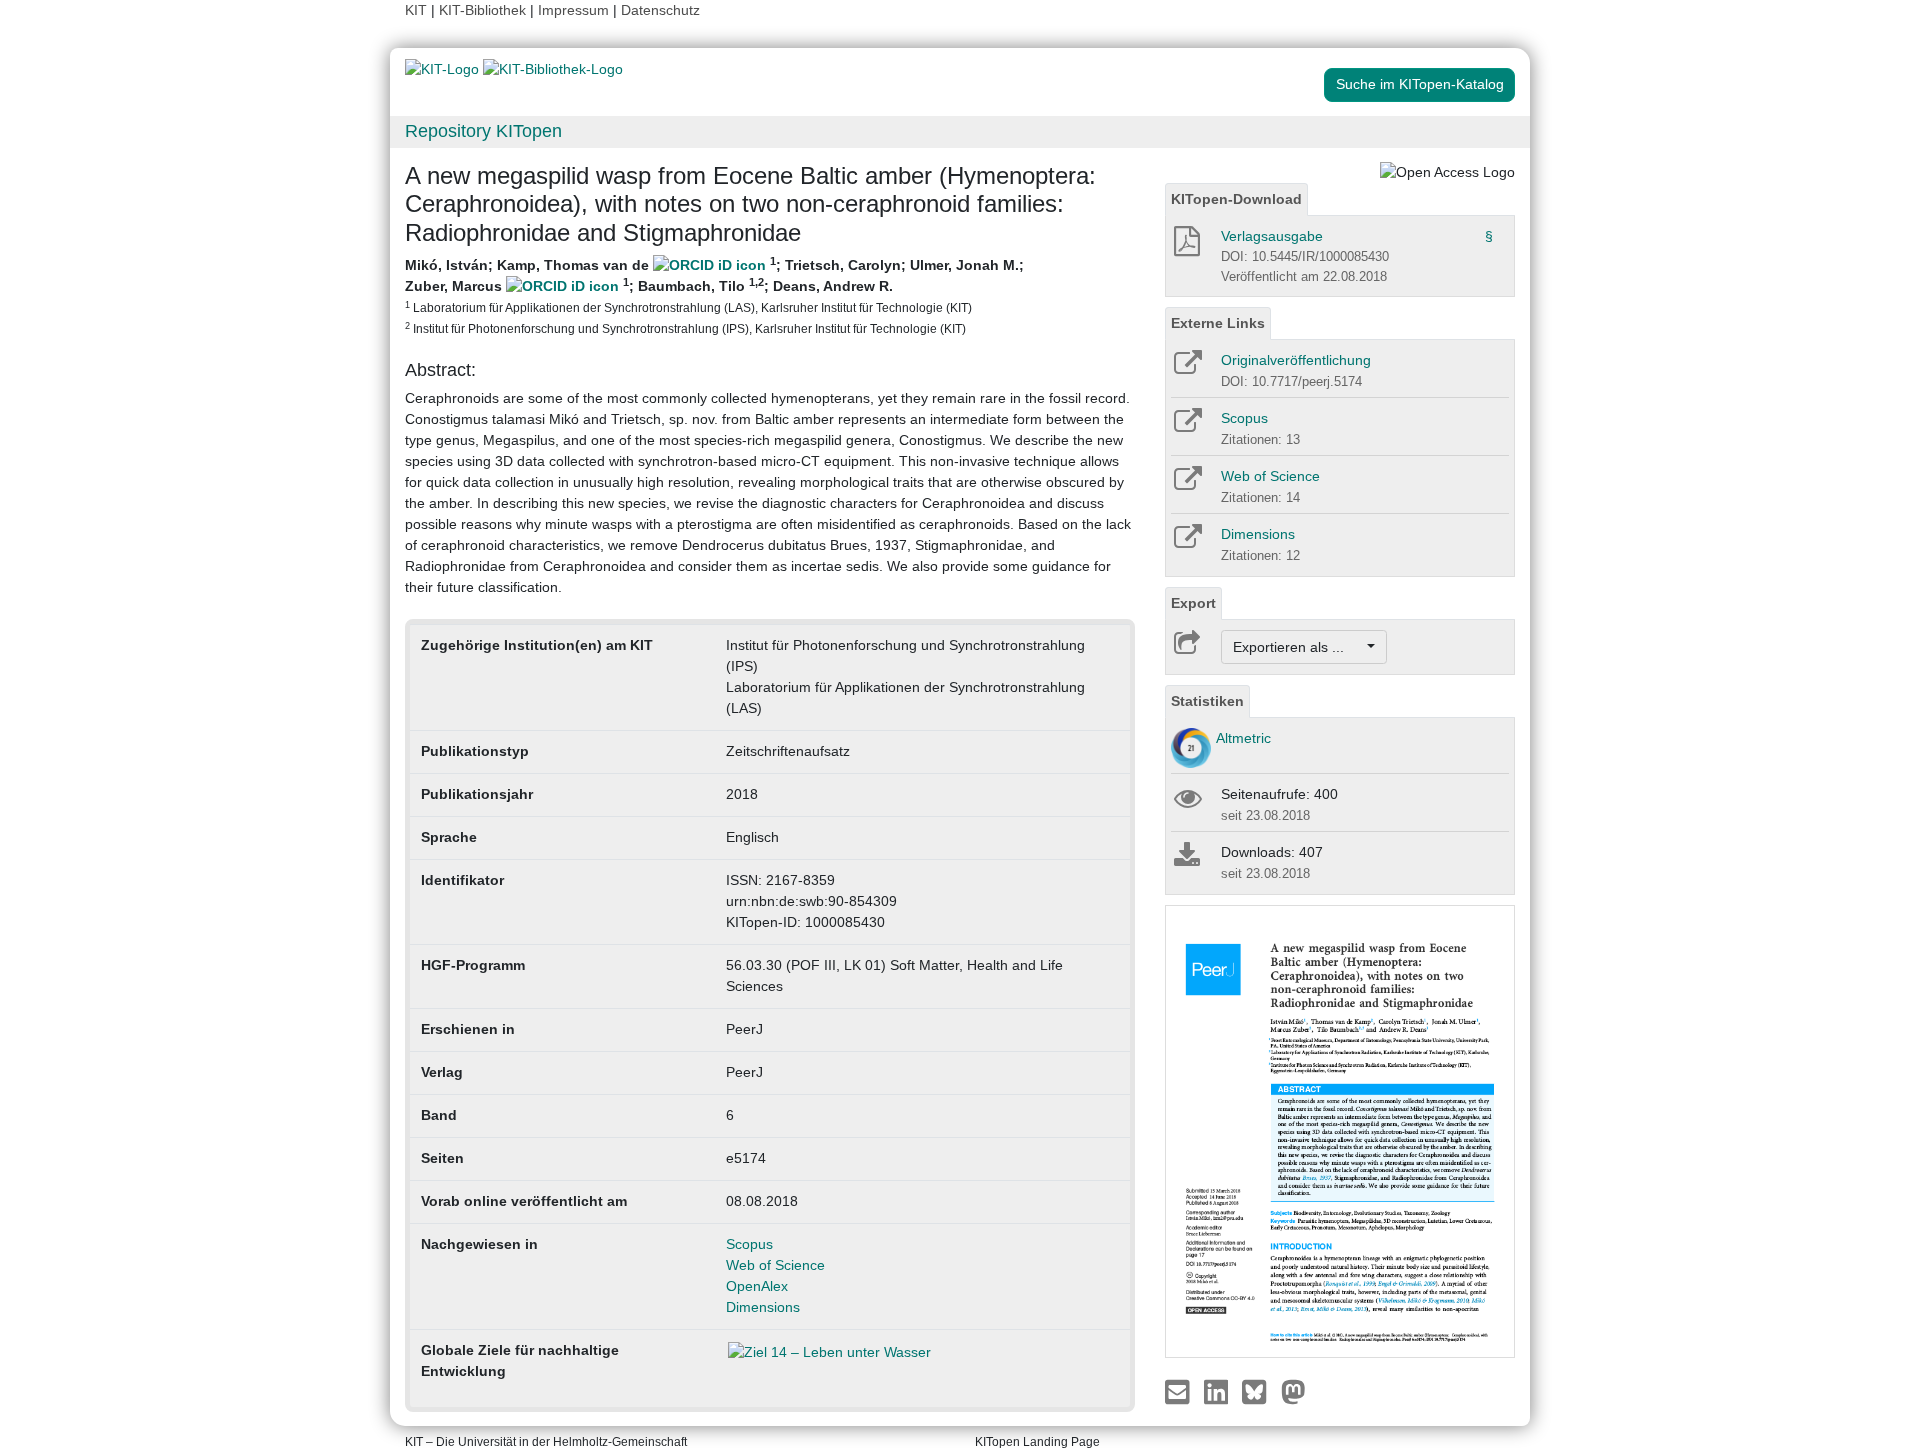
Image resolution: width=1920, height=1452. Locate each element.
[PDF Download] (1185, 247)
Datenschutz (660, 10)
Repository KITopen (483, 131)
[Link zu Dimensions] (1186, 543)
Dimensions (763, 1307)
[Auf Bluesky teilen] (1259, 1390)
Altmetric (1243, 738)
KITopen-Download (1236, 199)
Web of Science (775, 1265)
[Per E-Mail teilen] (1179, 1390)
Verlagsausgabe (1272, 236)
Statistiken (1207, 701)
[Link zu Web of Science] (1186, 485)
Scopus (749, 1244)
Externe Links (1218, 323)
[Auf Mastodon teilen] (1293, 1390)
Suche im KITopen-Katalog (1420, 84)
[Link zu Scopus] (1186, 427)
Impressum (573, 10)
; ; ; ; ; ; (714, 295)
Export (1193, 603)
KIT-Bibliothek (484, 10)
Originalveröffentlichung (1296, 360)
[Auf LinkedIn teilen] (1218, 1390)
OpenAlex (757, 1286)
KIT (416, 10)
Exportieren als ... (1298, 647)
